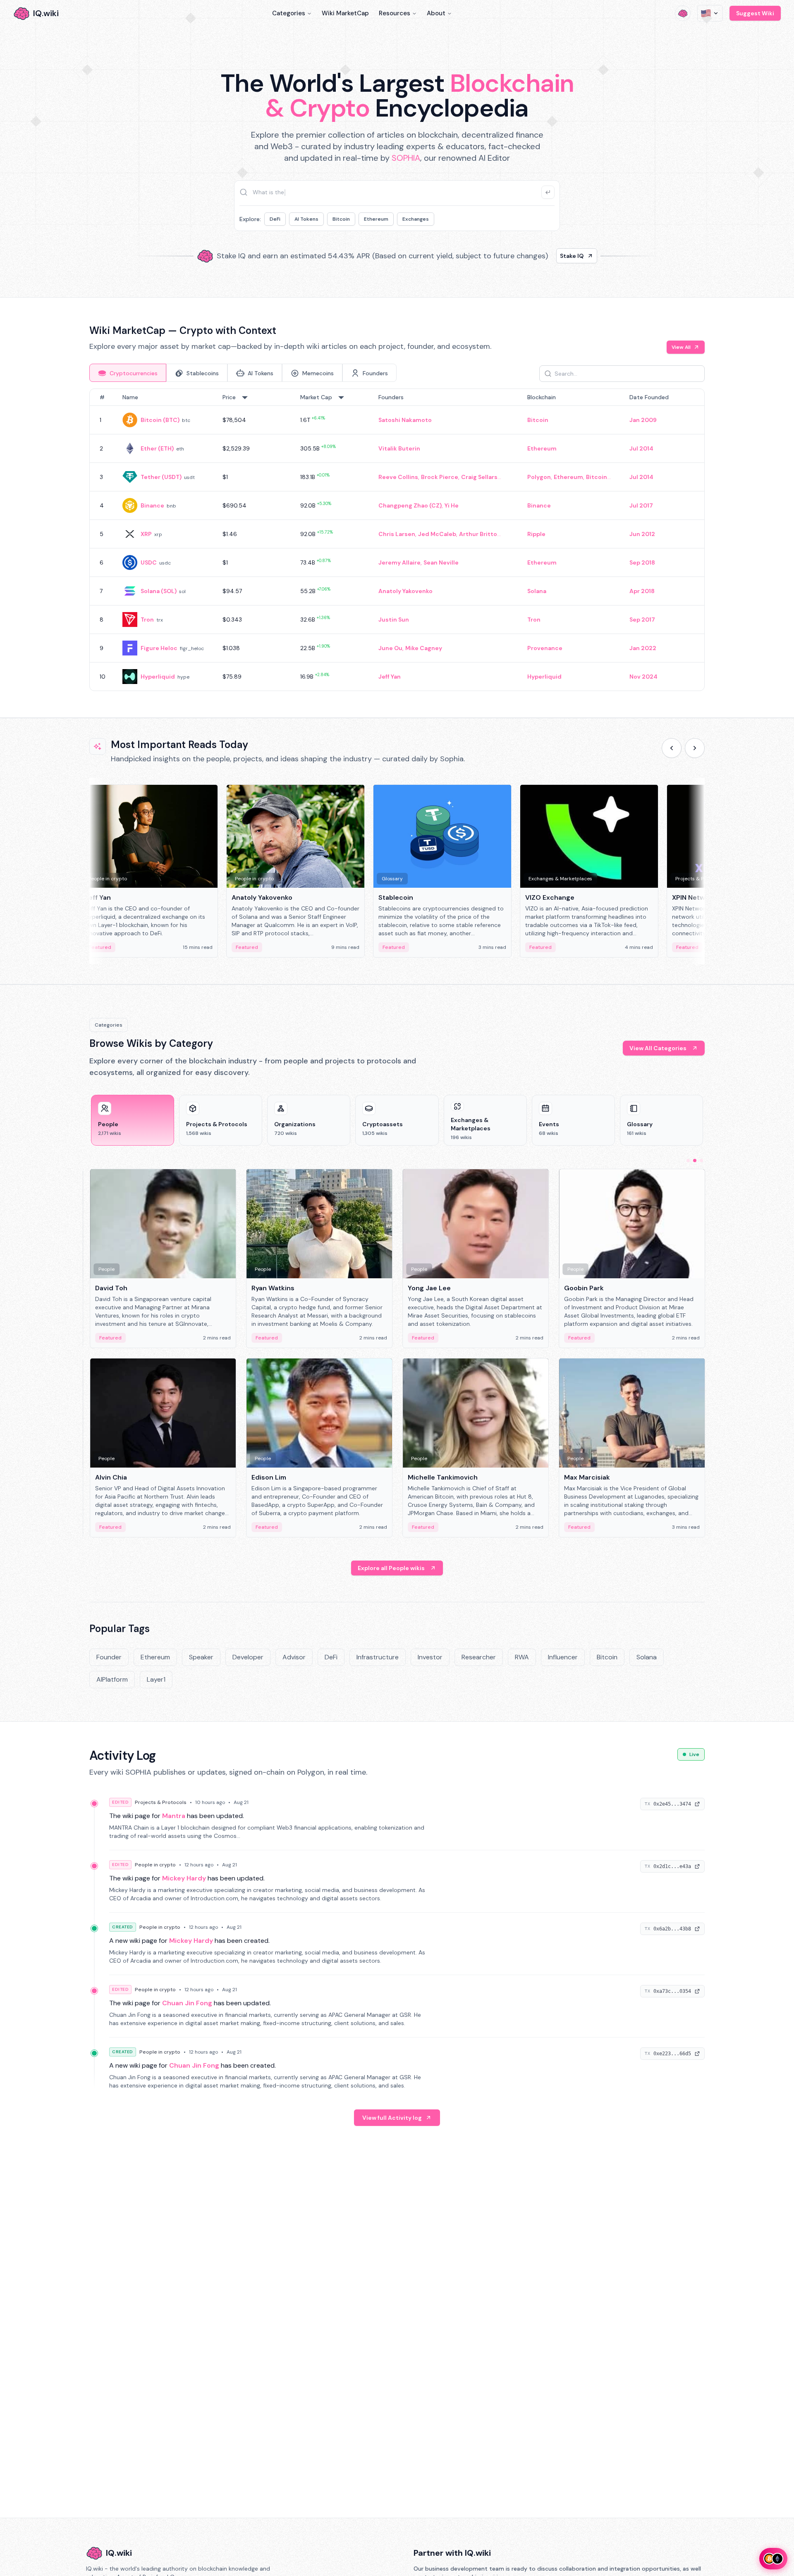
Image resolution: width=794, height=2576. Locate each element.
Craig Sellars (479, 477)
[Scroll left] (672, 748)
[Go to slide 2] (695, 1161)
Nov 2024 (643, 677)
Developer (248, 1657)
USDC (149, 562)
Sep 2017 (642, 620)
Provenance (545, 648)
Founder (109, 1657)
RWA (522, 1657)
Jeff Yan (390, 677)
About (436, 13)
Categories (289, 13)
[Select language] (710, 13)
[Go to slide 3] (701, 1161)
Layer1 (156, 1679)
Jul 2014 (641, 448)
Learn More (539, 256)
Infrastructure (378, 1657)
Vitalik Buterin (399, 448)
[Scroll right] (695, 748)
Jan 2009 (643, 420)
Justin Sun (394, 620)
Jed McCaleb (437, 534)
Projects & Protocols (161, 1802)
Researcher (479, 1657)
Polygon (539, 477)
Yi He (452, 505)
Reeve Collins (398, 477)
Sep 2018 (642, 562)
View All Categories (658, 1048)
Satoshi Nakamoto (405, 420)
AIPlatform (112, 1679)
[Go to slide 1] (688, 1161)
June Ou (390, 648)
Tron (147, 620)
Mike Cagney (424, 648)
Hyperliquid (158, 677)
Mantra (174, 1816)
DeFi (275, 219)
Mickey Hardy (184, 1878)
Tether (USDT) (161, 477)
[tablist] (243, 373)
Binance (152, 505)
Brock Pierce (440, 477)
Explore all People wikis (391, 1568)
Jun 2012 (642, 534)
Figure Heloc (159, 648)
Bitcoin (341, 219)
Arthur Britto (478, 534)
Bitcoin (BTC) (160, 420)
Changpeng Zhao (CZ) (410, 505)
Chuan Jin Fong (187, 2003)
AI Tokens (306, 219)
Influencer (563, 1657)
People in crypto (155, 1865)
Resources (395, 13)
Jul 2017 (641, 505)
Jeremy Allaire (399, 562)
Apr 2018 (642, 591)
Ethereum (376, 219)
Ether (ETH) (157, 448)
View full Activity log (392, 2118)
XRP (146, 534)
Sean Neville (441, 562)
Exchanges (416, 219)
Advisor (294, 1657)
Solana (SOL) (159, 591)
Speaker (201, 1657)
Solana (537, 591)
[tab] (128, 373)
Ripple (536, 534)
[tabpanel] (397, 540)
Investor (430, 1657)
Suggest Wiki (755, 13)
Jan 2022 (643, 648)
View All (681, 347)
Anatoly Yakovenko (405, 591)
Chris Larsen (397, 534)
